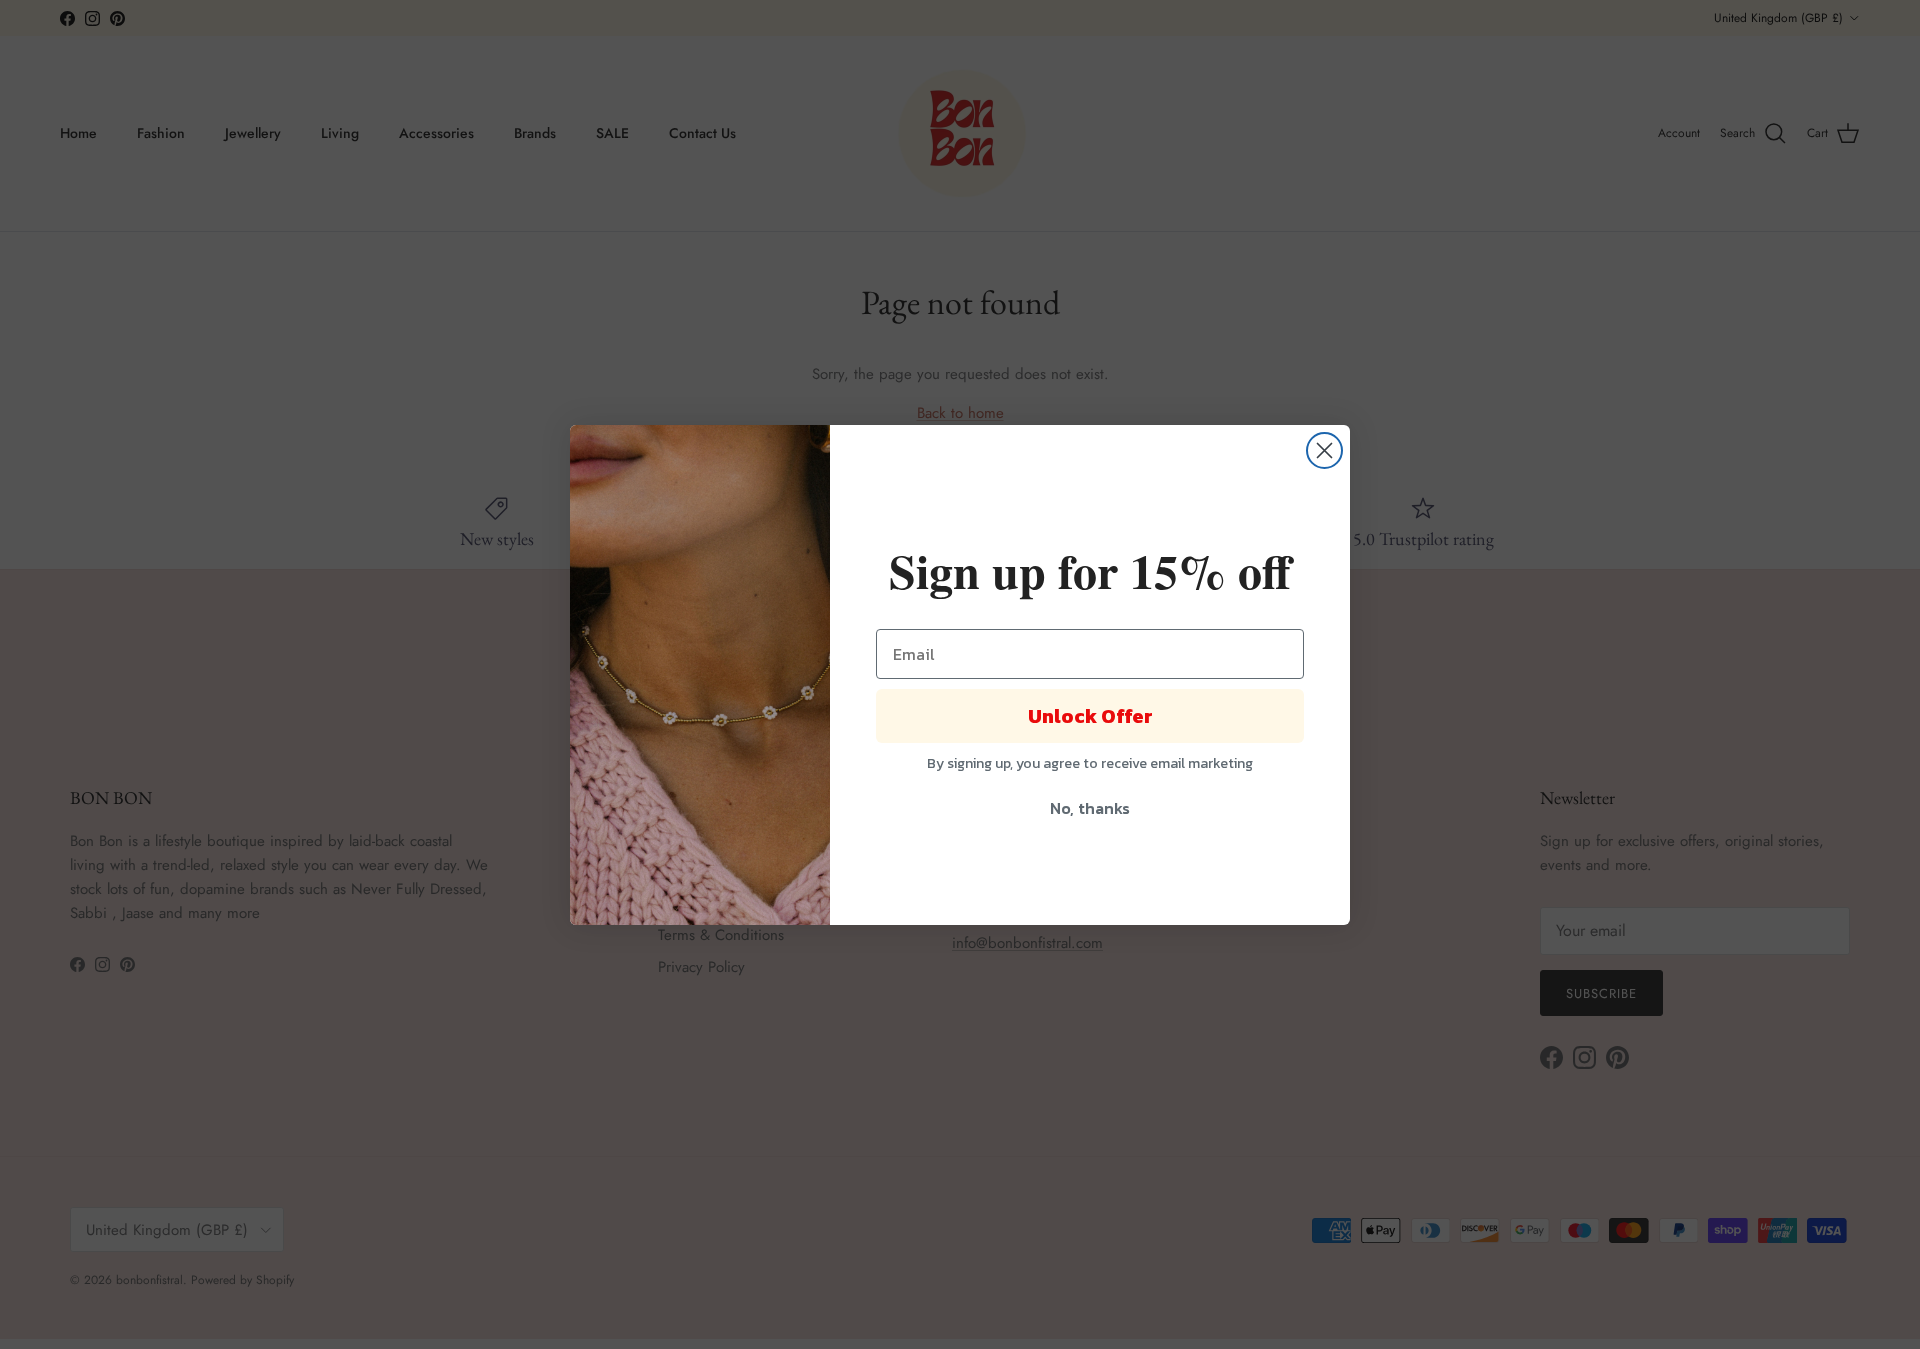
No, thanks (1090, 808)
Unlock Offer (1090, 716)
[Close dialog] (1324, 450)
